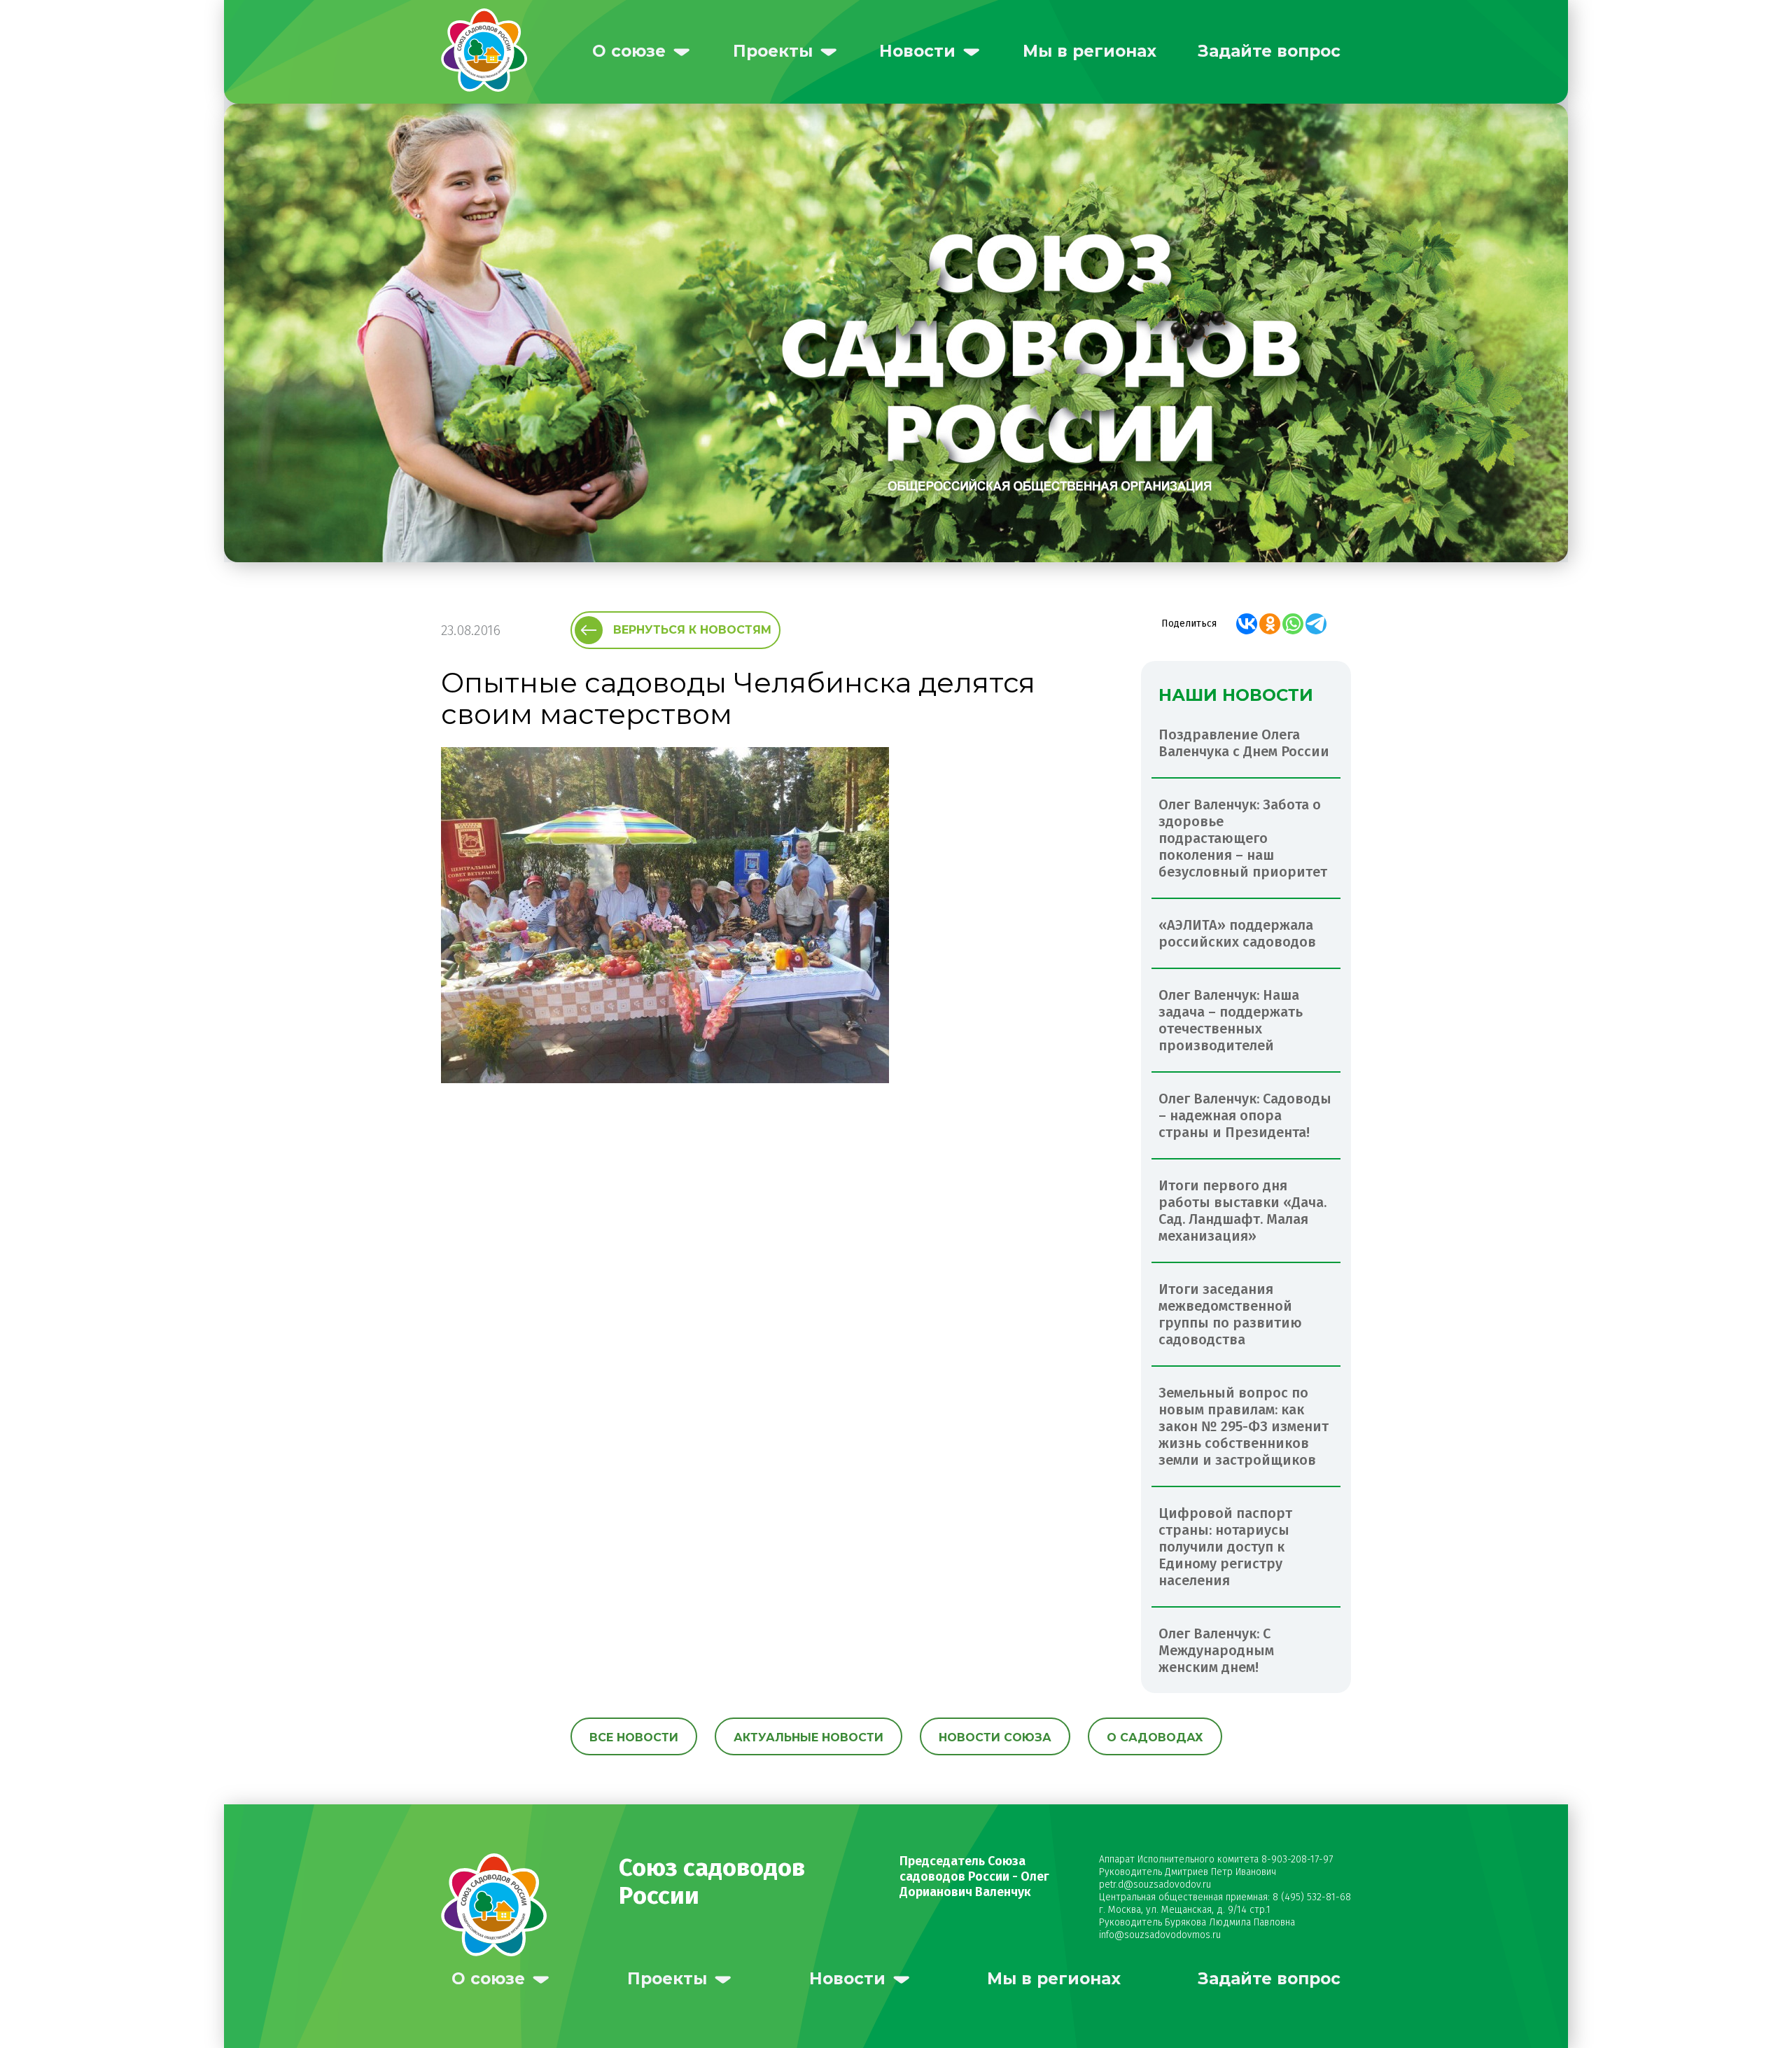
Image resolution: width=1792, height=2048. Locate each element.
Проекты (773, 51)
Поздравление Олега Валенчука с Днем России (1244, 743)
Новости (917, 51)
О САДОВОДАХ (1155, 1737)
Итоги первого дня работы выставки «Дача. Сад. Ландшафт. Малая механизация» (1242, 1211)
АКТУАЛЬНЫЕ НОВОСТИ (808, 1737)
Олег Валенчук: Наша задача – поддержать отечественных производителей (1231, 1020)
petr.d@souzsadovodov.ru (1155, 1885)
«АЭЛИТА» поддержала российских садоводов (1237, 933)
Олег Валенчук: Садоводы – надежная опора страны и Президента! (1245, 1115)
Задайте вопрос (1269, 51)
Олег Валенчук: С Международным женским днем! (1216, 1650)
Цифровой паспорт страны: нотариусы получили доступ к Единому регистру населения (1225, 1547)
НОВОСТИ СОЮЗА (995, 1737)
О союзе (629, 51)
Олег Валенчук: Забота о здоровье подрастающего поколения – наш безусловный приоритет (1243, 838)
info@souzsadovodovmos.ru (1160, 1935)
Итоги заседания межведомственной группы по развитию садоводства (1230, 1314)
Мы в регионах (1090, 51)
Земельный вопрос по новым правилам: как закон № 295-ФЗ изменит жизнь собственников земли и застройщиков (1244, 1426)
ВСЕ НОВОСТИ (634, 1737)
